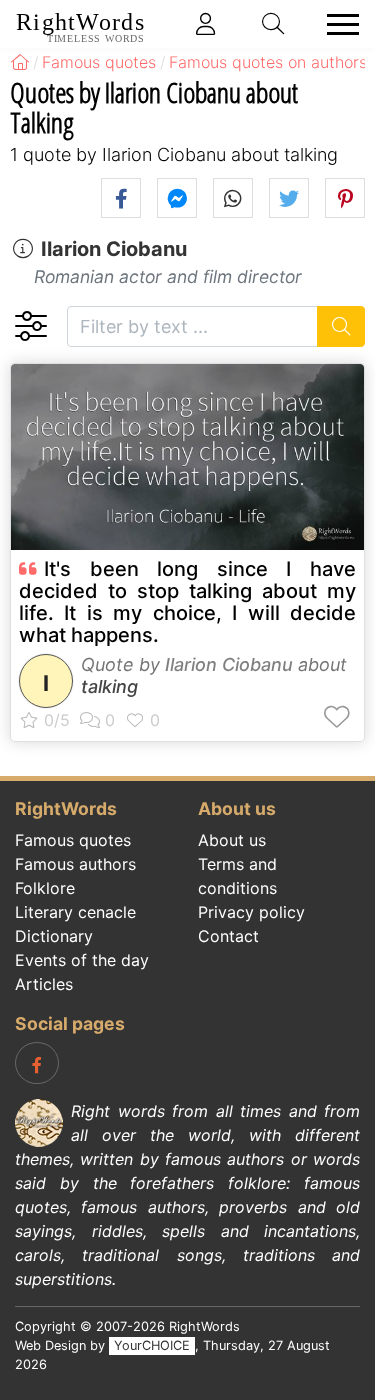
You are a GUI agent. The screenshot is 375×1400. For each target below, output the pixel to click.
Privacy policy (251, 912)
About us (232, 840)
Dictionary (54, 936)
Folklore (45, 888)
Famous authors (75, 864)
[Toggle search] (274, 24)
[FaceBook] (37, 1063)
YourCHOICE (152, 1345)
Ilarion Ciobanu (114, 249)
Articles (44, 984)
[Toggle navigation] (337, 24)
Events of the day (82, 960)
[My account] (206, 24)
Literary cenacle (75, 912)
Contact (228, 936)
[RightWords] (20, 62)
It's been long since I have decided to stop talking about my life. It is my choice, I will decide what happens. (187, 602)
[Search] (341, 326)
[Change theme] (30, 326)
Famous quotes (73, 840)
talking (109, 686)
